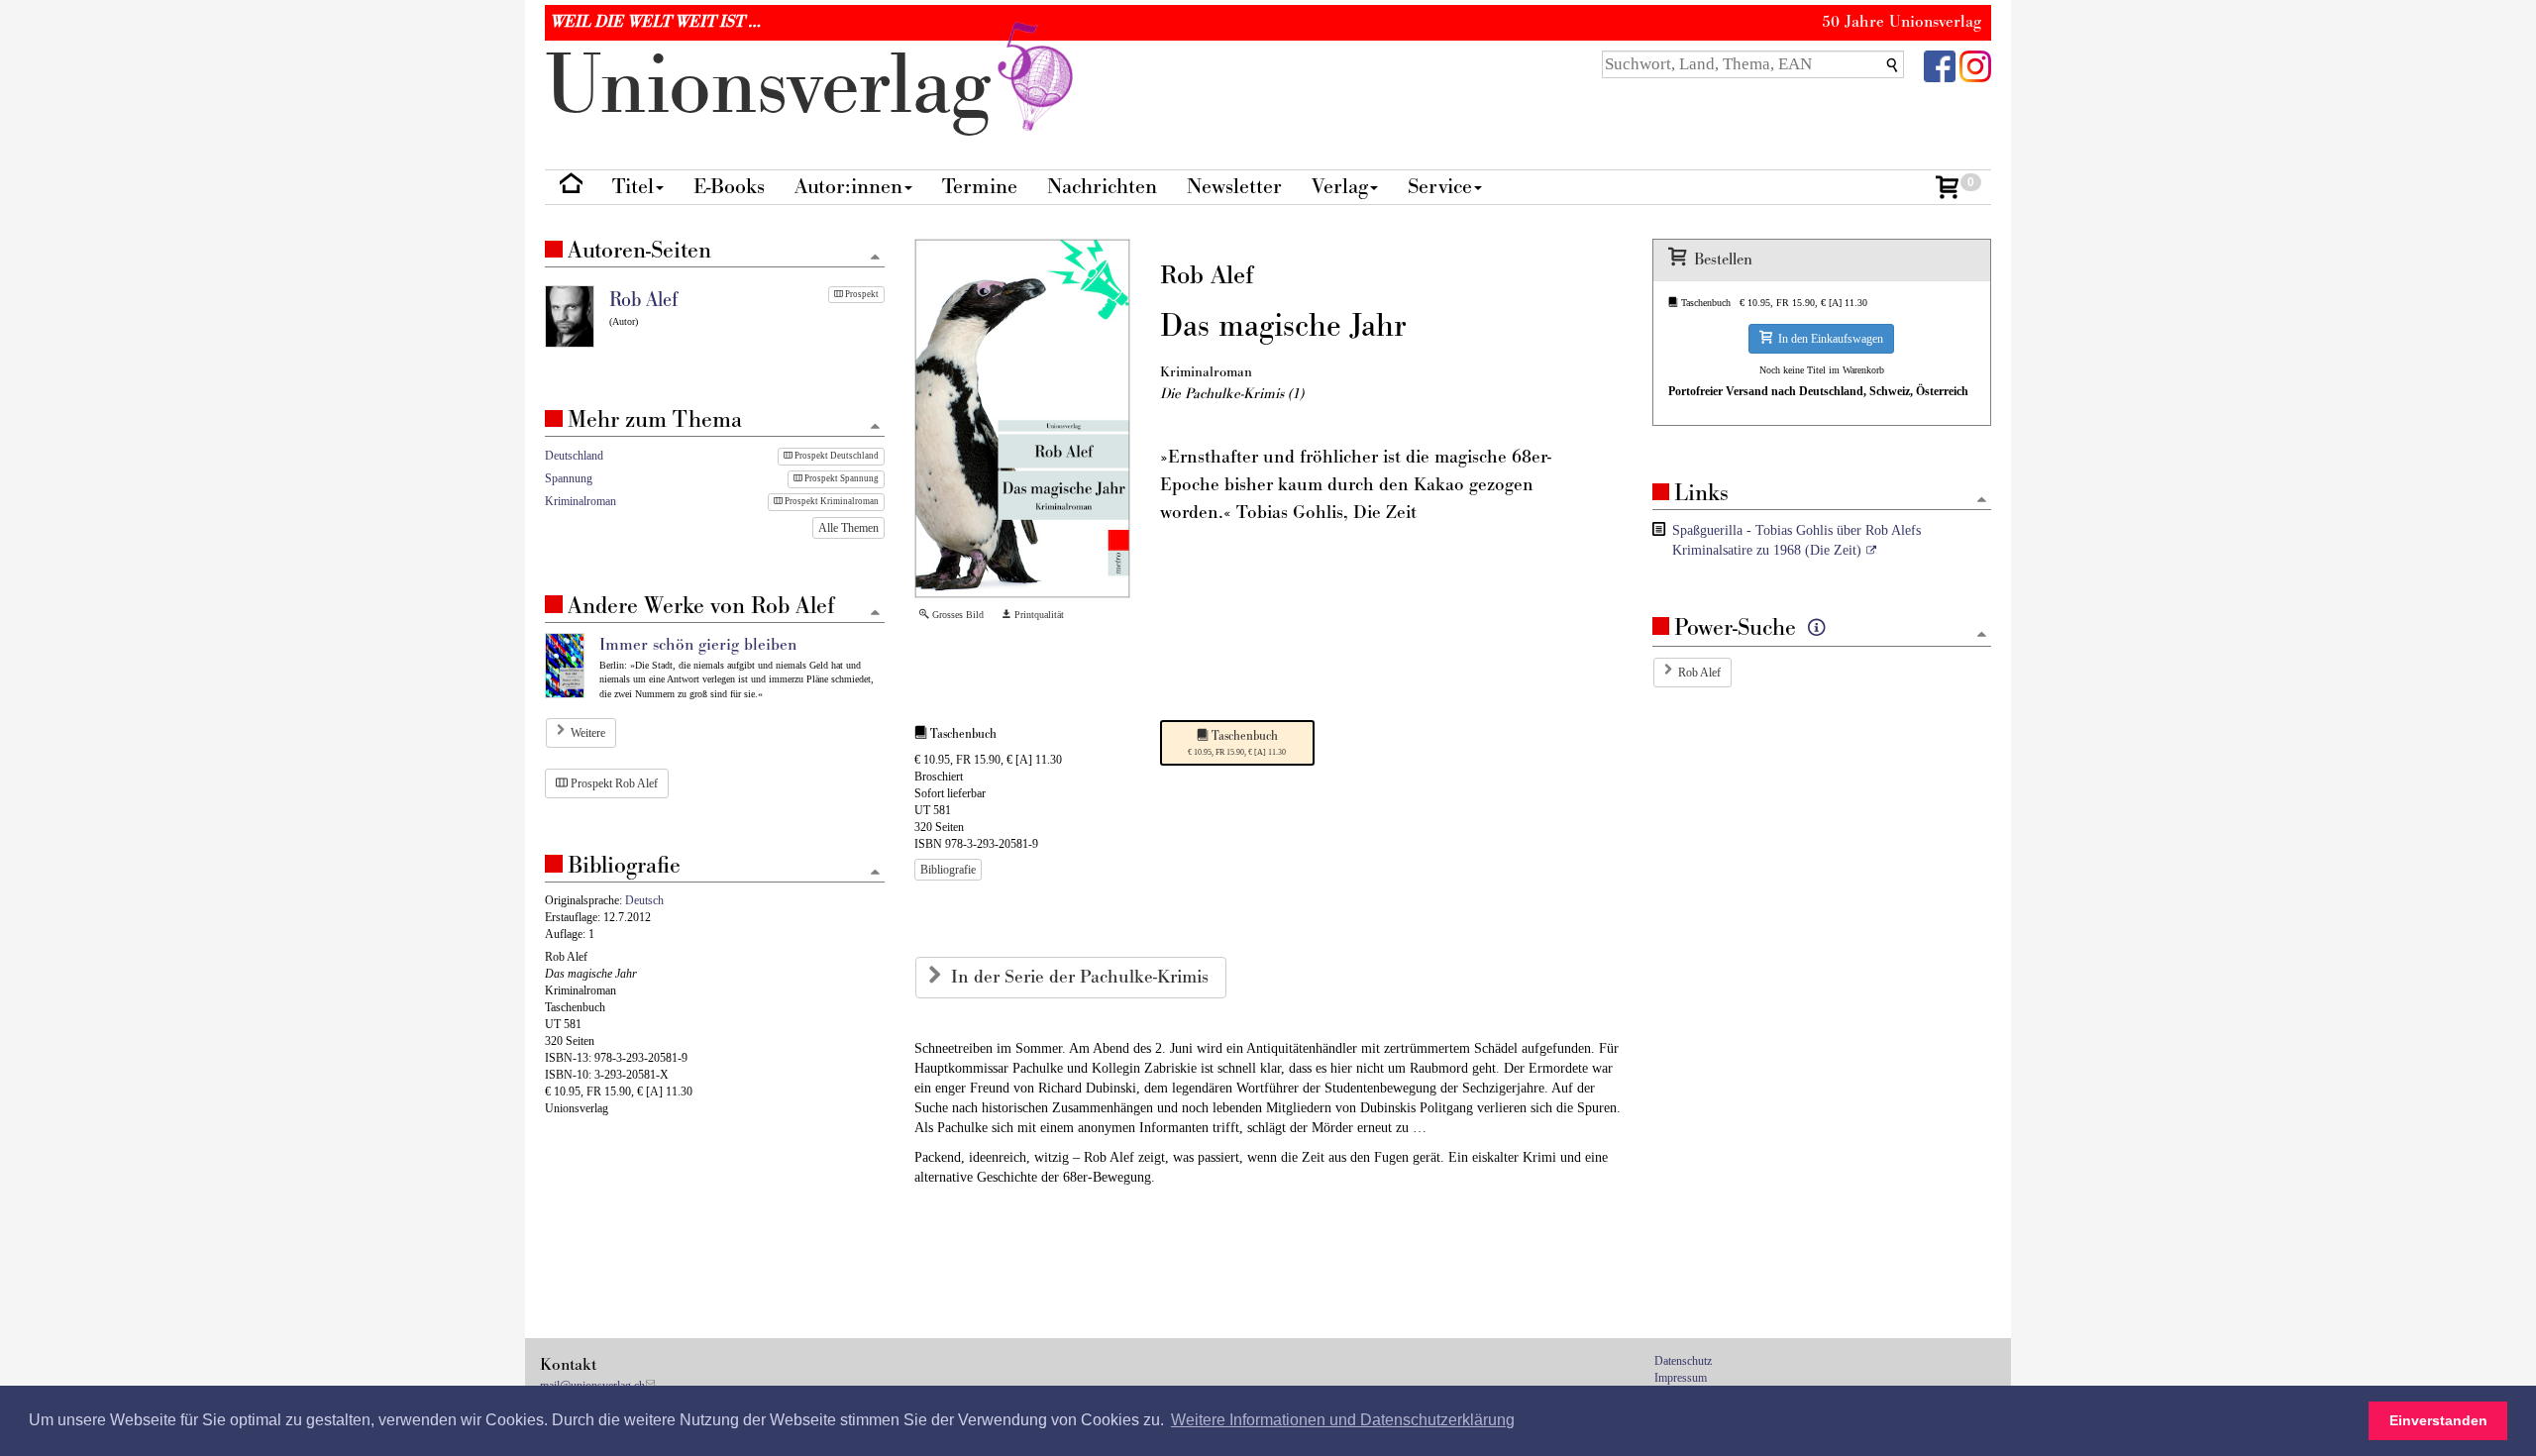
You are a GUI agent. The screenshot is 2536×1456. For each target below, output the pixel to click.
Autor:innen (848, 187)
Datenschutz (1683, 1361)
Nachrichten (1102, 187)
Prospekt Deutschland (836, 456)
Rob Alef (1699, 673)
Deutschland (574, 456)
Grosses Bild (956, 615)
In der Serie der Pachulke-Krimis (1082, 977)
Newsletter (1234, 187)
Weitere (588, 733)
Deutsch (644, 900)
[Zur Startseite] (571, 188)
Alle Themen (848, 528)
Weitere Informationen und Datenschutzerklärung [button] (1343, 1420)
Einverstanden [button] (2438, 1420)
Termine (980, 187)
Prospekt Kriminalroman (831, 501)
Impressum (1681, 1378)
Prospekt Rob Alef (613, 783)
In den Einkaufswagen (1828, 339)
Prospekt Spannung (841, 478)
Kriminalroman (581, 501)
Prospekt (861, 294)
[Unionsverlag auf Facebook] (1940, 65)
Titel (633, 187)
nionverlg (779, 87)
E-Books (729, 187)
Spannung (569, 478)
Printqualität (1038, 615)
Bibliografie (948, 870)
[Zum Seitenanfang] (1982, 501)
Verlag (1340, 187)
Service (1440, 187)
